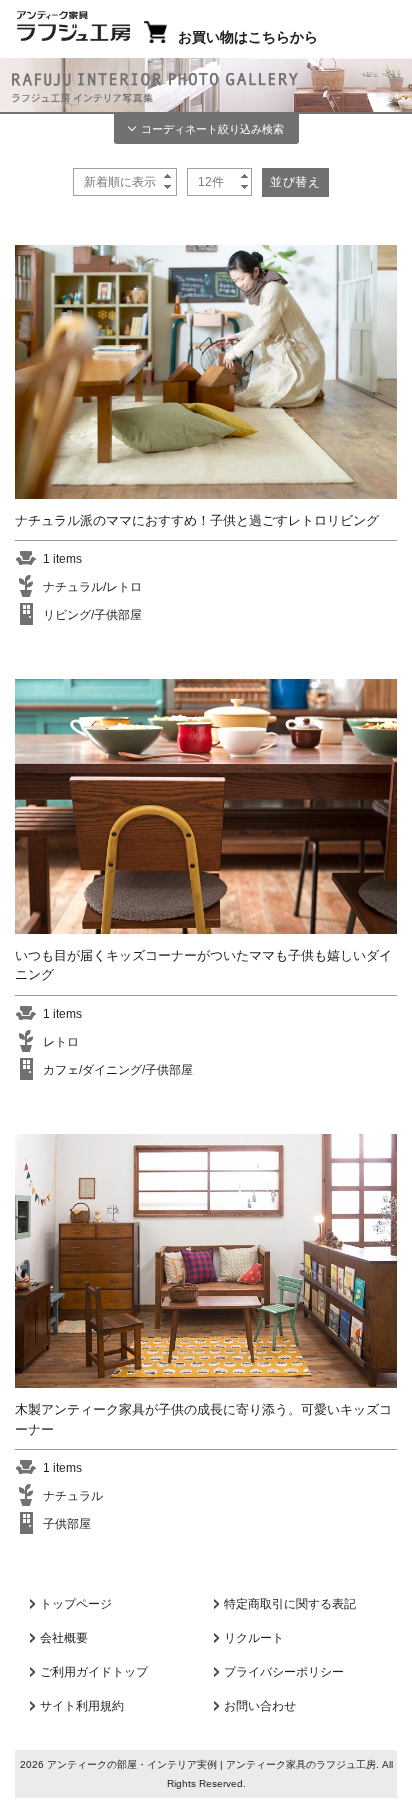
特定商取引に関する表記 (290, 1604)
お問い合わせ (260, 1706)
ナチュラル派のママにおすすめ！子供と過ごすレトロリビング (197, 520)
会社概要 (64, 1638)
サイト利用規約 (82, 1706)
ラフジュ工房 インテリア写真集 (206, 87)
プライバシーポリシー (284, 1672)
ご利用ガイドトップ (94, 1672)
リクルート (254, 1638)
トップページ (76, 1604)
